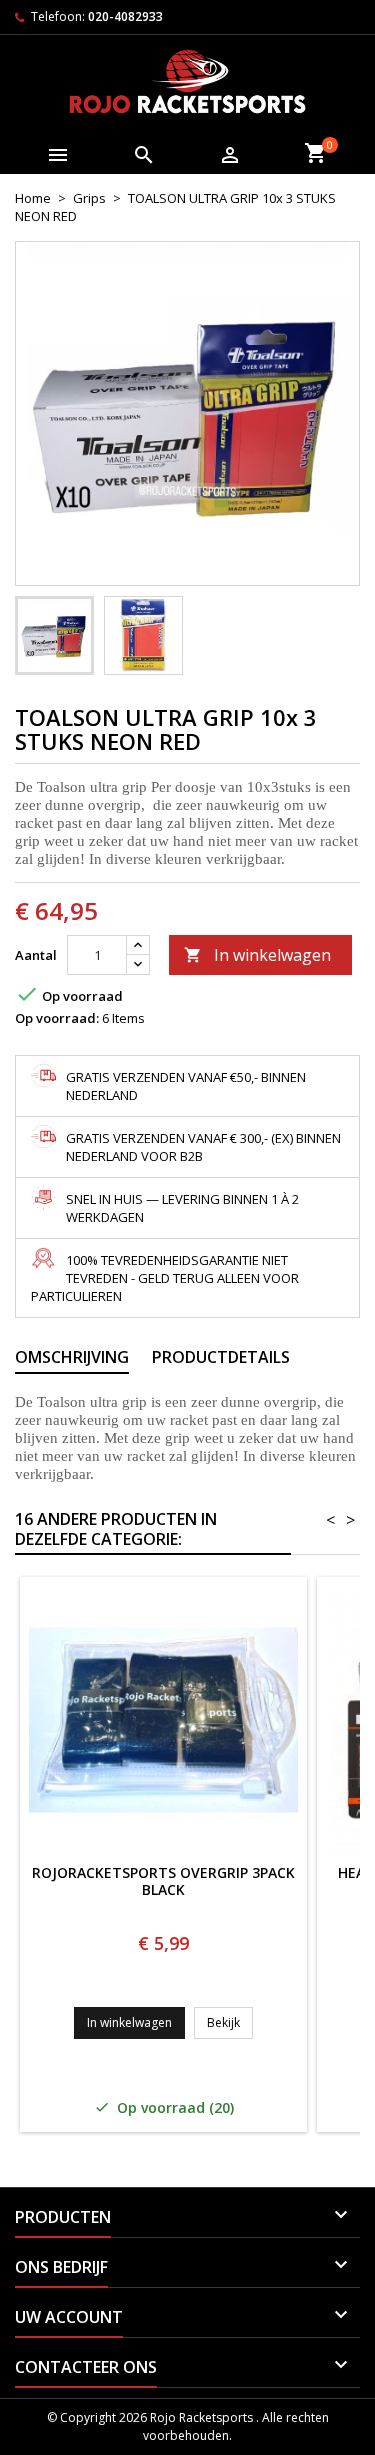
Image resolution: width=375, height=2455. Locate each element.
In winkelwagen (257, 955)
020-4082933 (125, 16)
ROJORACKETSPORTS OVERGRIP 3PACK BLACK (163, 1882)
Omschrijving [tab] (72, 1357)
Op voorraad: (57, 1018)
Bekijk (230, 2022)
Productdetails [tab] (221, 1357)
